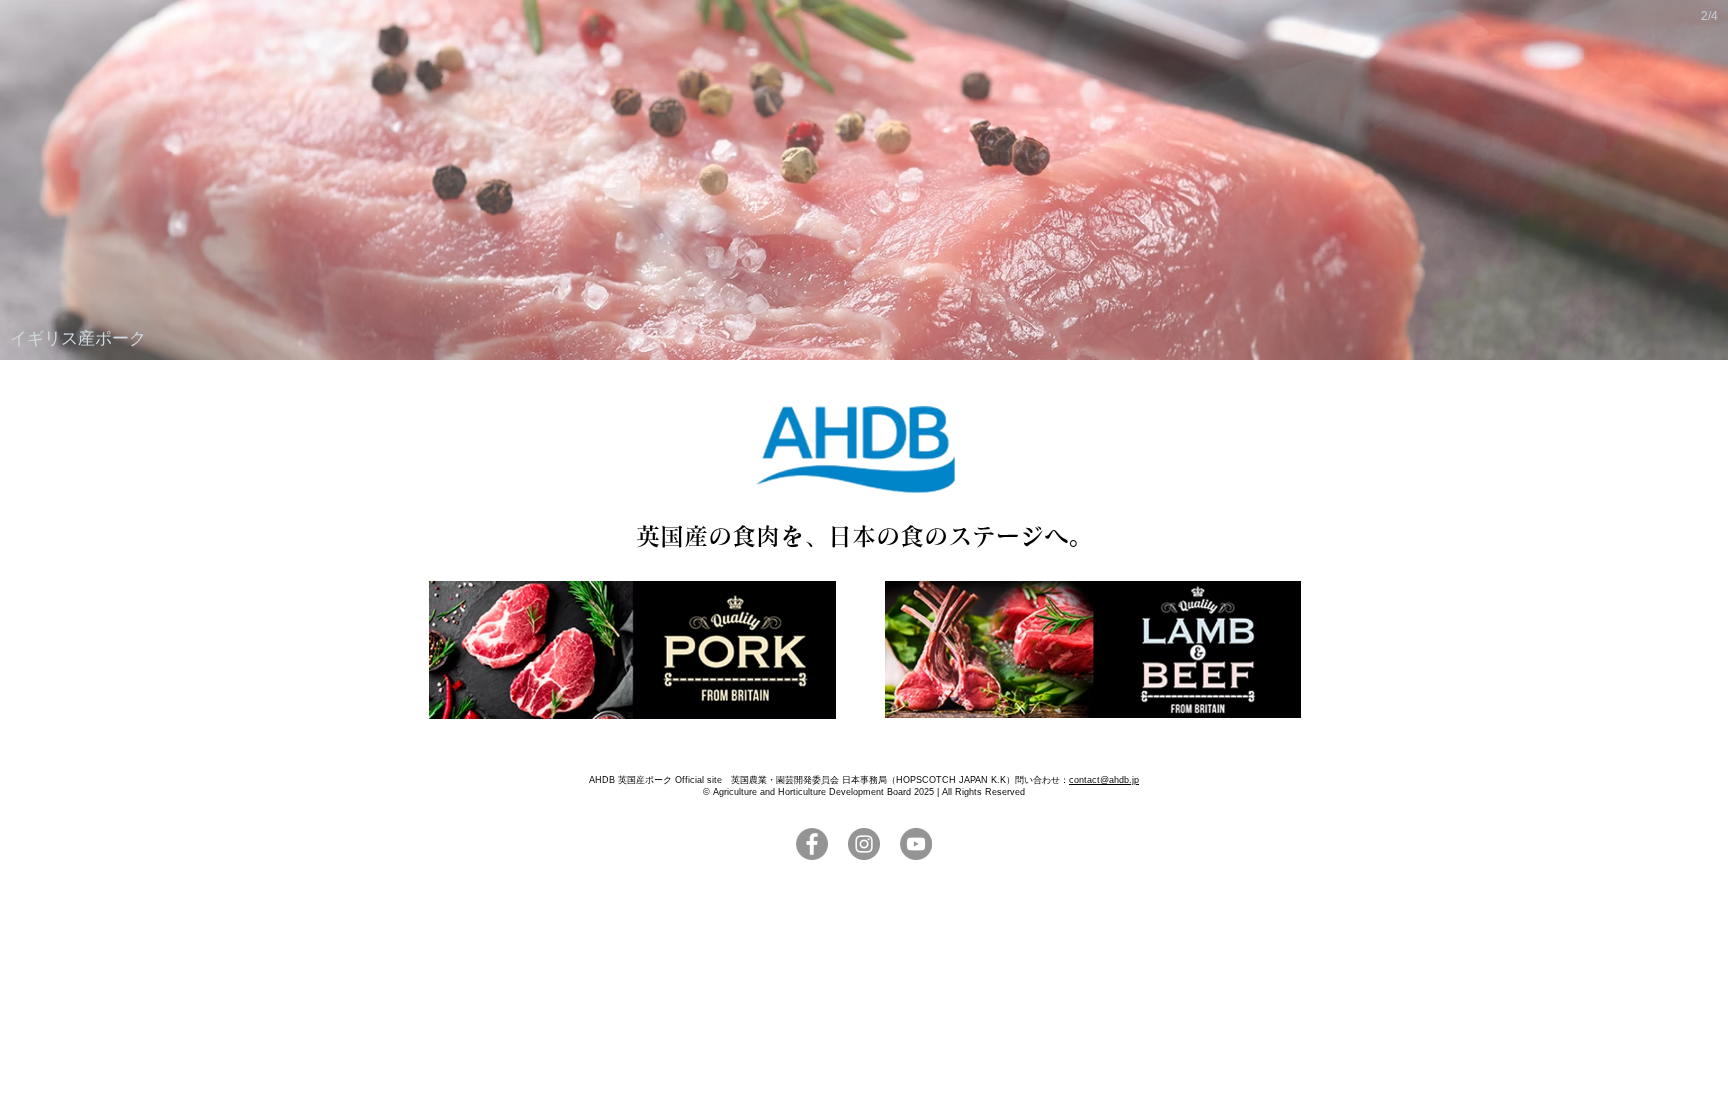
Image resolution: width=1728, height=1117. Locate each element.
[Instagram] (864, 844)
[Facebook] (812, 844)
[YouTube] (916, 844)
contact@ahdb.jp (1104, 780)
